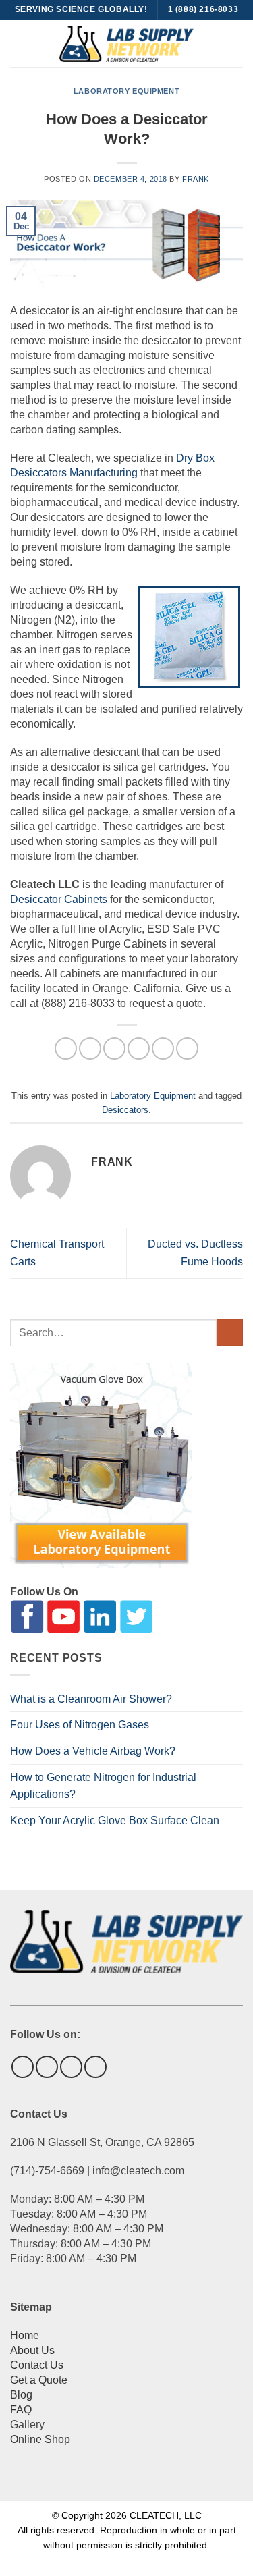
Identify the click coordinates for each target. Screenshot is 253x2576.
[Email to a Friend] (139, 1048)
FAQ (21, 2410)
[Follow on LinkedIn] (71, 2067)
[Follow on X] (47, 2067)
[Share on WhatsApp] (66, 1048)
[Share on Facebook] (90, 1048)
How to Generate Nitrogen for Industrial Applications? (103, 1786)
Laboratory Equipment (126, 91)
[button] (18, 44)
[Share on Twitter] (114, 1048)
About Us (32, 2350)
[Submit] (230, 1333)
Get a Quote (39, 2380)
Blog (21, 2395)
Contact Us (37, 2365)
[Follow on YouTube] (95, 2067)
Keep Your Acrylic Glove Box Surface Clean (115, 1820)
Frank (196, 179)
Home (25, 2335)
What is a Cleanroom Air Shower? (91, 1699)
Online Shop (40, 2439)
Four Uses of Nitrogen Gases (80, 1725)
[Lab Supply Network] (127, 44)
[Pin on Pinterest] (163, 1048)
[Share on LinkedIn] (187, 1048)
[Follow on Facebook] (23, 2067)
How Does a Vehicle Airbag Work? (93, 1751)
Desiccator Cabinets (59, 899)
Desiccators (125, 1110)
